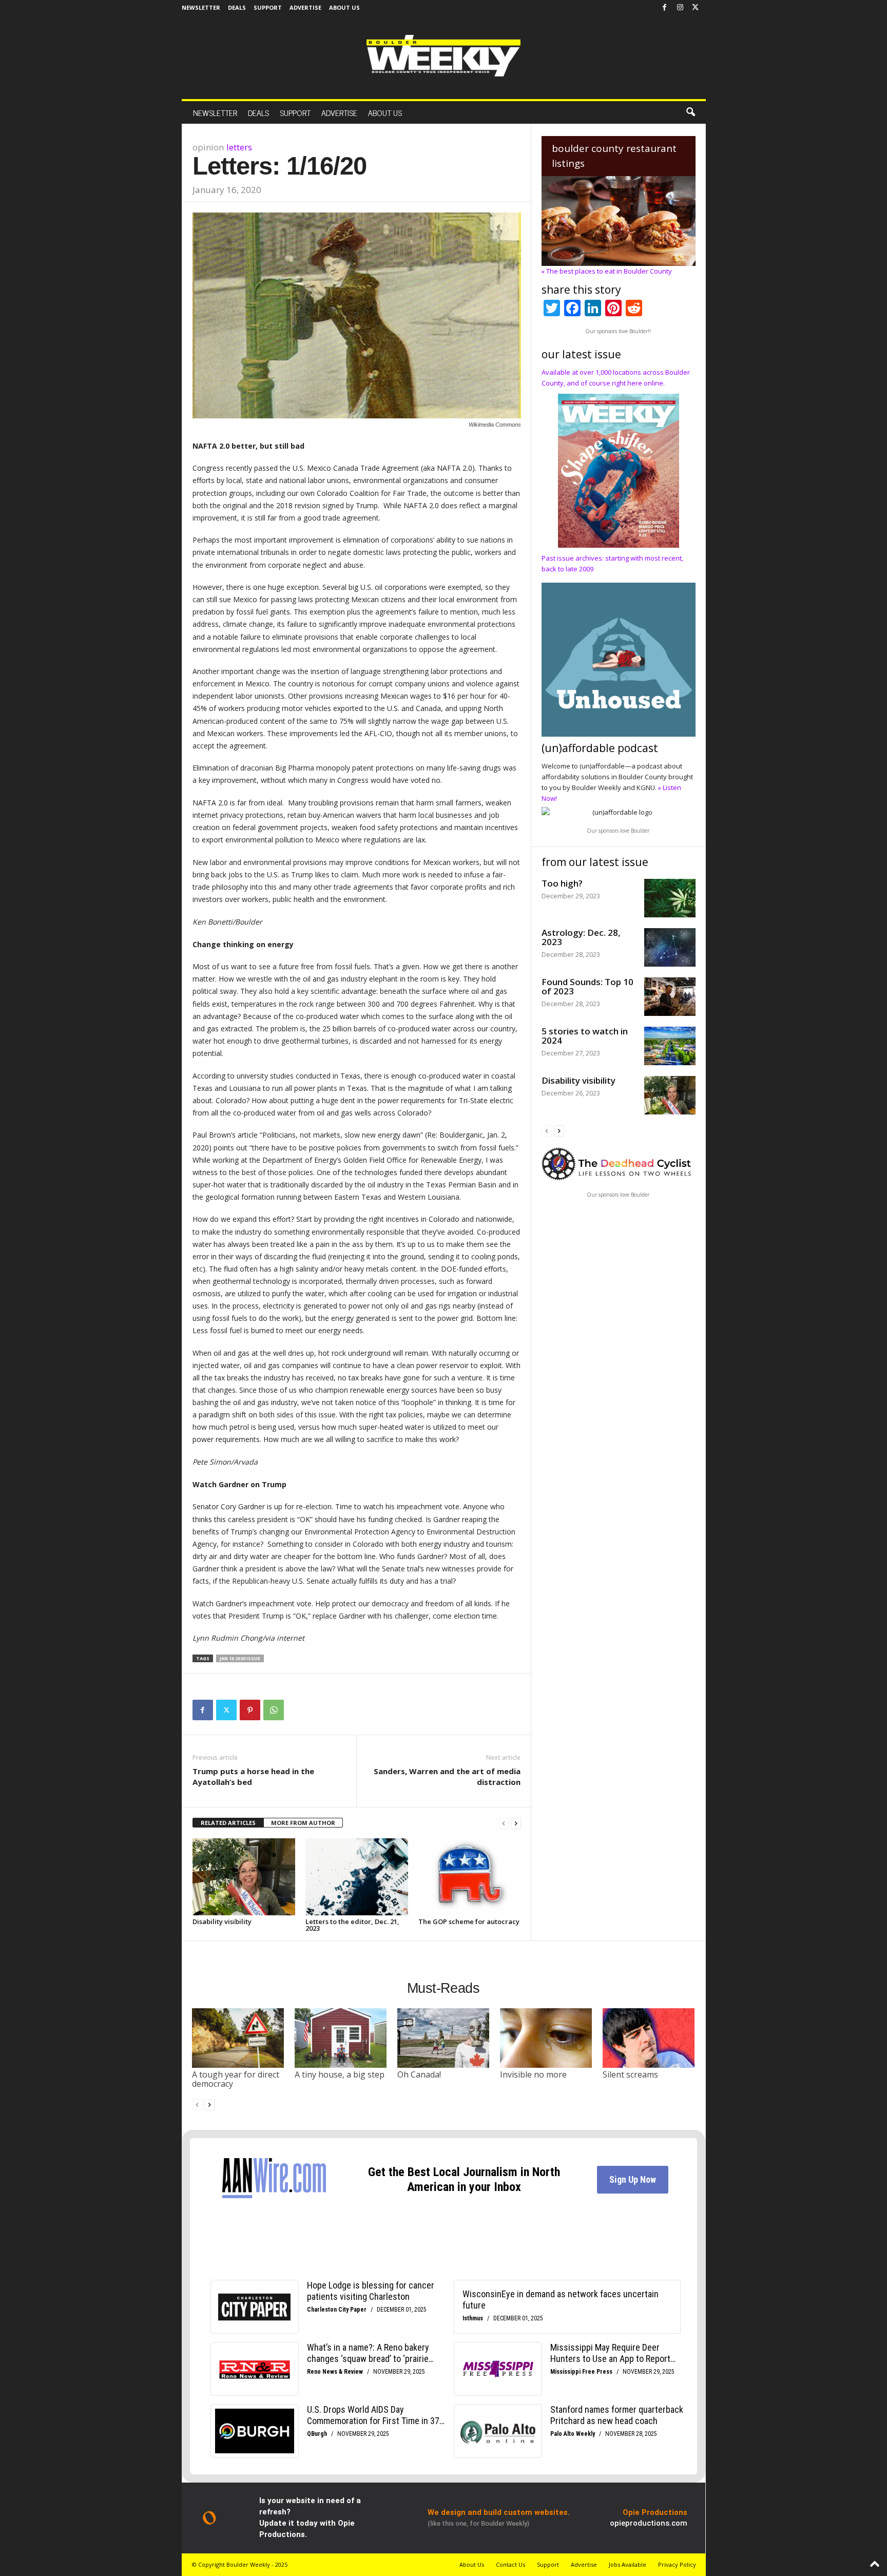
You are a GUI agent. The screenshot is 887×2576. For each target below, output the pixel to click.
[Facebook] (665, 8)
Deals (237, 7)
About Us (344, 7)
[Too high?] (670, 898)
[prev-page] (504, 1823)
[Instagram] (680, 8)
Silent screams (630, 2074)
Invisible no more (533, 2074)
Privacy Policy (677, 2564)
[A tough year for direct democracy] (238, 2038)
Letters (239, 147)
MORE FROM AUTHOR (303, 1823)
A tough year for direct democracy (236, 2079)
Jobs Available (628, 2564)
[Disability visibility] (244, 1877)
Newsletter (201, 7)
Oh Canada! (419, 2074)
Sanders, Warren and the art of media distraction (447, 1776)
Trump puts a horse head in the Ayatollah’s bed (253, 1776)
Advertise (305, 7)
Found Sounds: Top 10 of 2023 (587, 986)
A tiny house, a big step (340, 2074)
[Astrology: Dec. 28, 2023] (670, 947)
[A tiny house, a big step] (341, 2038)
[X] (696, 8)
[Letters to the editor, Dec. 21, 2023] (357, 1877)
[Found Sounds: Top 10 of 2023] (670, 997)
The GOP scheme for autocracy (469, 1921)
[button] (690, 112)
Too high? (562, 883)
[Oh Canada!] (444, 2038)
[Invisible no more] (546, 2038)
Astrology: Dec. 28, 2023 (581, 937)
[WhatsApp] (274, 1710)
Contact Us (510, 2564)
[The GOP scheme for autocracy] (470, 1877)
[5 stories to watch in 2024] (670, 1046)
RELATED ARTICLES (228, 1823)
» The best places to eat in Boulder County (607, 271)
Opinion (208, 147)
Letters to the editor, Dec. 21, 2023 (352, 1925)
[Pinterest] (250, 1710)
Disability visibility (222, 1921)
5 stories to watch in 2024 (585, 1036)
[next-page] (516, 1823)
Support (268, 7)
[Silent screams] (649, 2038)
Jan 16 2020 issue (240, 1658)
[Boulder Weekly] (444, 56)
